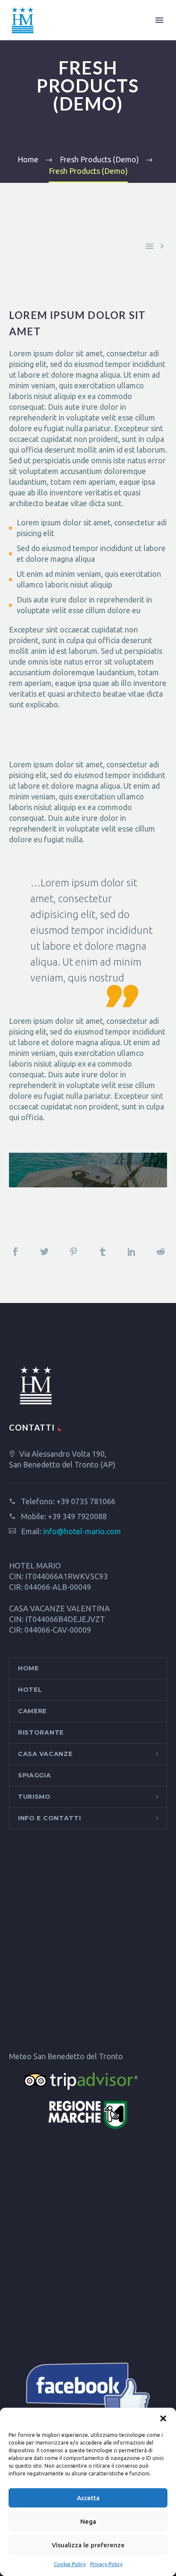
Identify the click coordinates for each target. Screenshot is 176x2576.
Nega (88, 2521)
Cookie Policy (70, 2564)
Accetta (88, 2498)
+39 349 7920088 (77, 1516)
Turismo (34, 1797)
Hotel (30, 1690)
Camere (32, 1711)
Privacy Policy (106, 2564)
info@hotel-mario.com (82, 1531)
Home (28, 1668)
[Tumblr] (103, 1252)
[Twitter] (44, 1252)
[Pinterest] (73, 1252)
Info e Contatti (50, 1818)
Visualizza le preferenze (88, 2545)
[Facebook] (15, 1252)
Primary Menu (159, 20)
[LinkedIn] (132, 1252)
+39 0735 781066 (86, 1501)
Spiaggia (35, 1775)
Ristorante (41, 1732)
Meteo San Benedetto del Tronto (66, 2056)
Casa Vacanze (45, 1754)
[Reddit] (161, 1252)
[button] (163, 2418)
